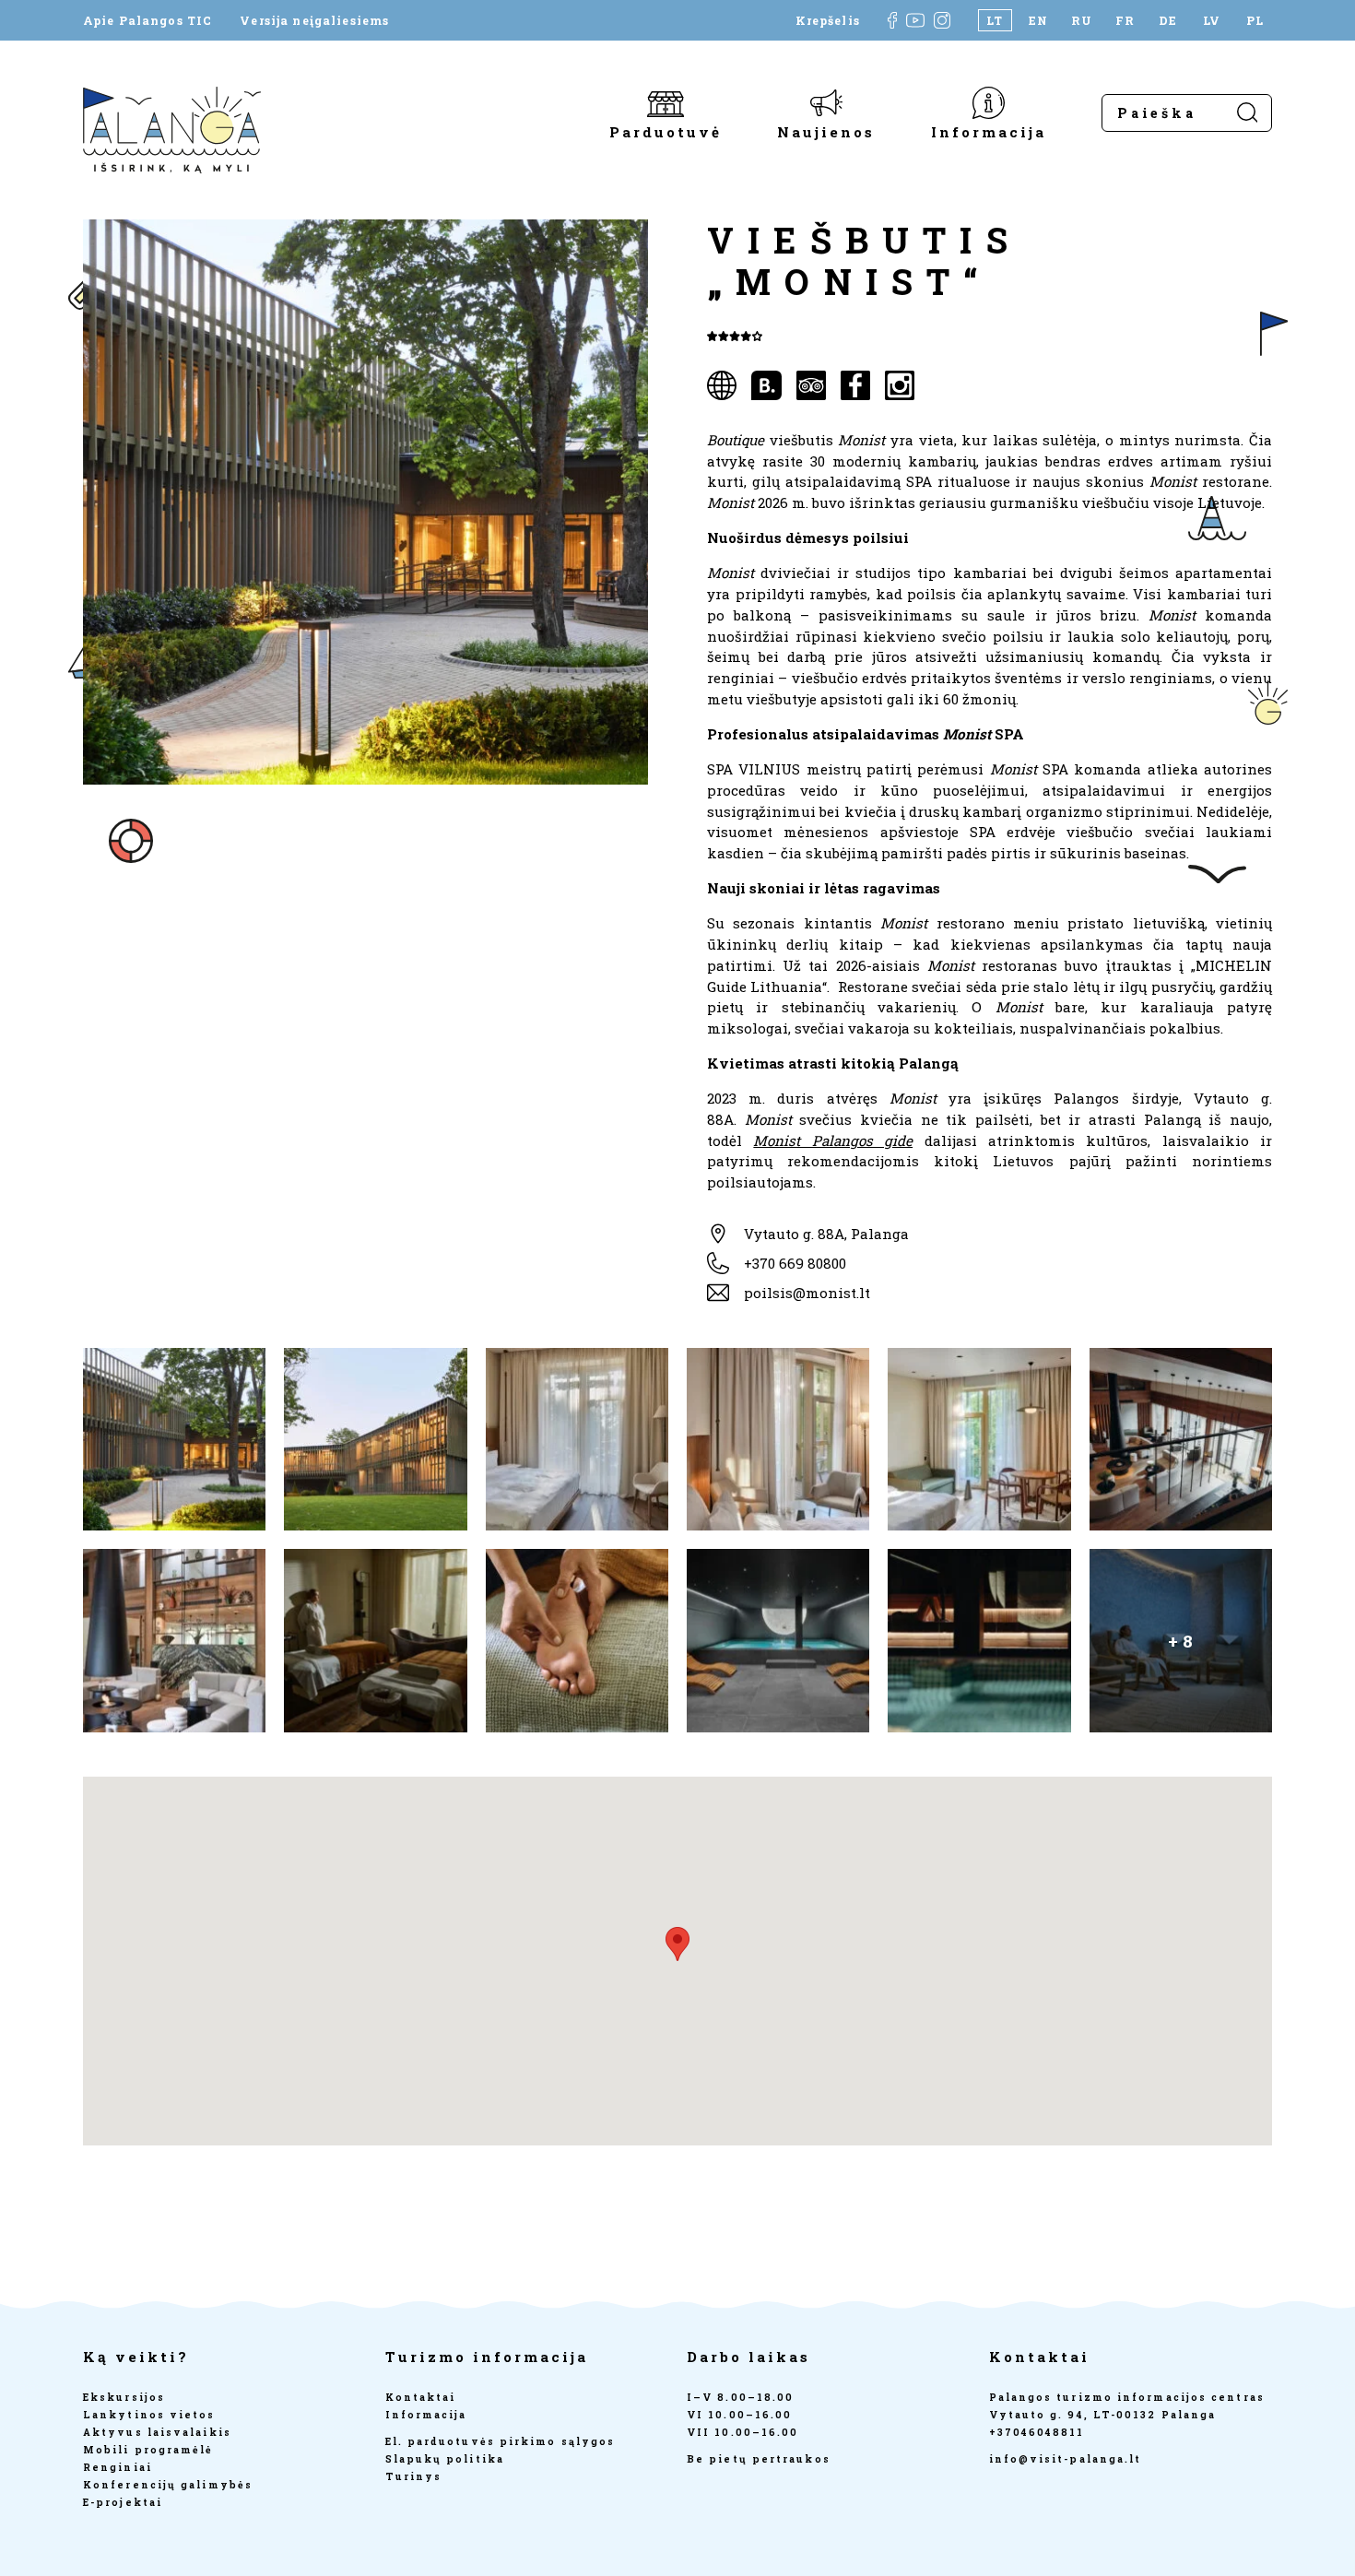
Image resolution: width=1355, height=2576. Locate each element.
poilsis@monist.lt (807, 1293)
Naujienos (826, 131)
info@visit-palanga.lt (1066, 2459)
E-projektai (123, 2502)
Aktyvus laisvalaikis (157, 2432)
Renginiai (118, 2467)
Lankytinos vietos (149, 2415)
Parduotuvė (666, 131)
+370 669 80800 (795, 1263)
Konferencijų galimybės (168, 2485)
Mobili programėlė (148, 2450)
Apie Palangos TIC (147, 20)
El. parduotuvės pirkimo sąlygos (501, 2441)
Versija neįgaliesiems (314, 20)
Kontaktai (421, 2397)
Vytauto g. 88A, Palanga (826, 1234)
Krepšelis (828, 20)
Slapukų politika (445, 2459)
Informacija (989, 131)
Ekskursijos (124, 2397)
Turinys (414, 2476)
